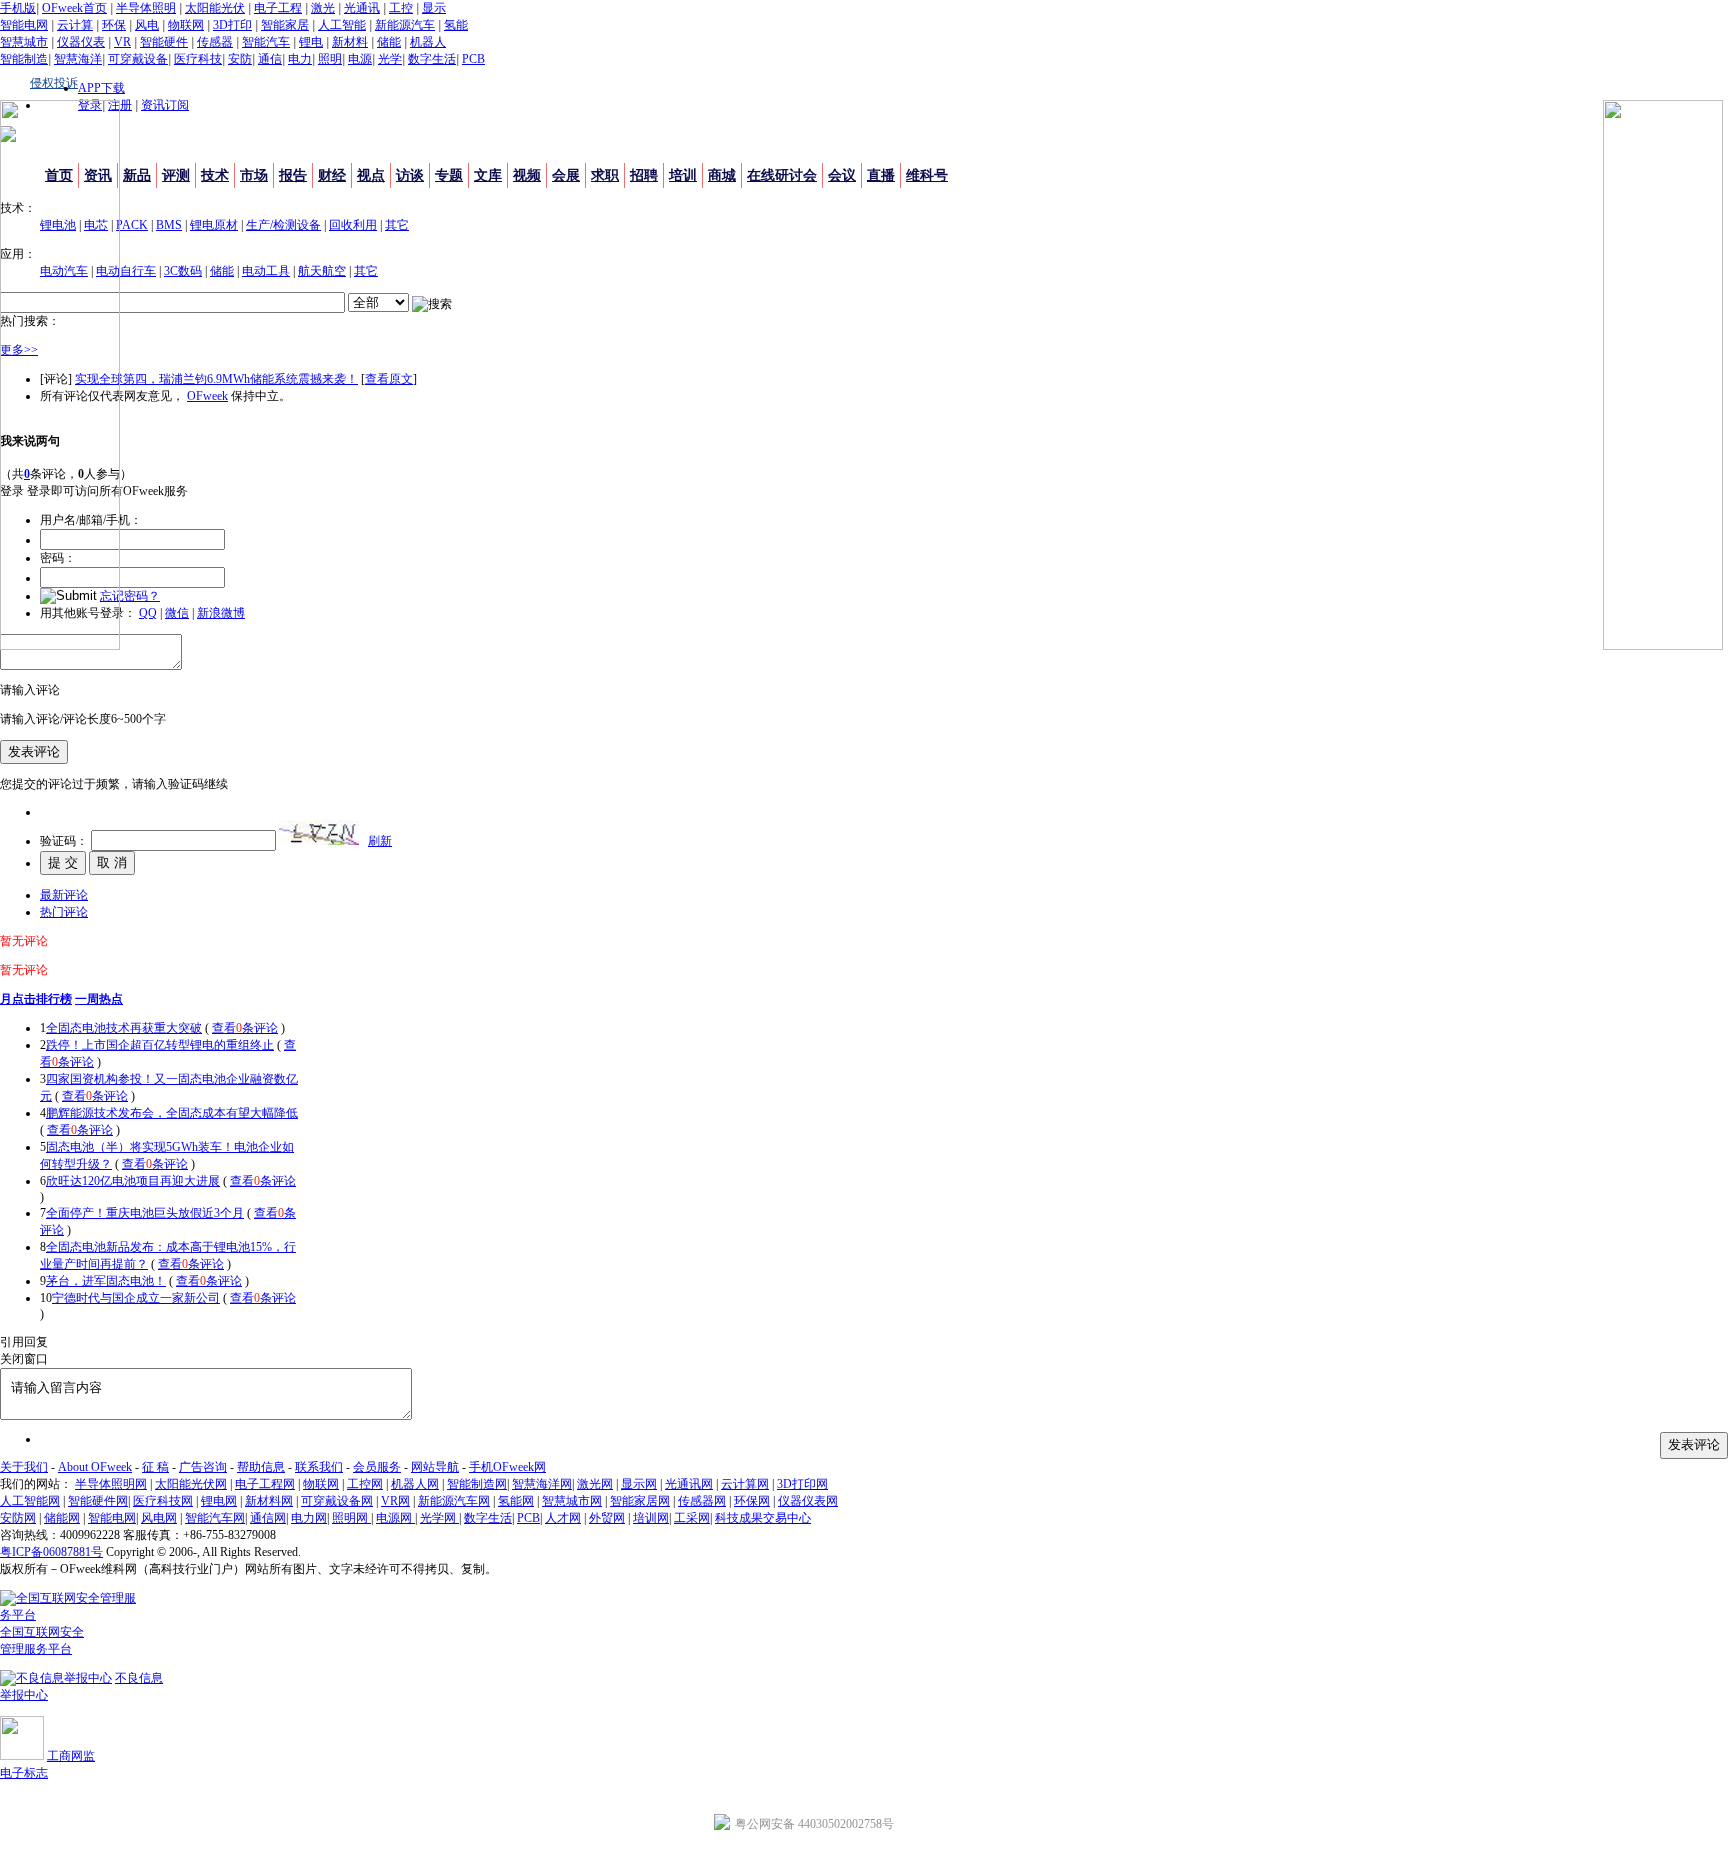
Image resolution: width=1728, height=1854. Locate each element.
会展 (566, 175)
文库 (488, 175)
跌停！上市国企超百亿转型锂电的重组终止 (160, 1045)
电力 (300, 59)
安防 (240, 59)
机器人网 (415, 1484)
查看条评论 (245, 1028)
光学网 (439, 1518)
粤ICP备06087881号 (51, 1552)
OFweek (207, 396)
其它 (397, 225)
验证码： (64, 841)
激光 (323, 8)
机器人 (428, 42)
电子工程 (278, 8)
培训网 (651, 1518)
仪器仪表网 (808, 1501)
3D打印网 (802, 1484)
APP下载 (101, 88)
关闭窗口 (24, 1359)
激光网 (595, 1484)
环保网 (752, 1501)
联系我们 (319, 1467)
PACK (132, 225)
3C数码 (183, 271)
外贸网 (607, 1518)
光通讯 (362, 8)
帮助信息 (261, 1467)
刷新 (380, 841)
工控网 (365, 1484)
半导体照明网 (111, 1484)
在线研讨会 (782, 175)
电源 (360, 59)
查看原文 (389, 379)
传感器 (215, 42)
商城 (722, 175)
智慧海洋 (78, 59)
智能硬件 (164, 42)
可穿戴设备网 (337, 1501)
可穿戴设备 (138, 59)
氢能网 (516, 1501)
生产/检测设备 (283, 225)
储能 (389, 42)
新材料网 (269, 1501)
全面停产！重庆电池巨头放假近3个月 (145, 1213)
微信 (177, 613)
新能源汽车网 (454, 1501)
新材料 (350, 42)
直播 (881, 175)
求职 (605, 175)
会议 (842, 175)
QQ (148, 613)
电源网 (395, 1518)
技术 (215, 175)
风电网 (159, 1518)
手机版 (18, 8)
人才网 (563, 1518)
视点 (371, 175)
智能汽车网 (215, 1518)
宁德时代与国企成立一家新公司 (136, 1298)
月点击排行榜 (36, 999)
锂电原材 (214, 225)
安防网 (18, 1518)
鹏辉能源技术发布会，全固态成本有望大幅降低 (172, 1113)
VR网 (395, 1501)
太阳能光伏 (215, 8)
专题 (449, 175)
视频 (527, 175)
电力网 (309, 1518)
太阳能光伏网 (191, 1484)
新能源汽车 (405, 25)
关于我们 (24, 1467)
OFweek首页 (74, 8)
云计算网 (745, 1484)
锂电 (311, 42)
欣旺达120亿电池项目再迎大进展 (133, 1181)
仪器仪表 (81, 42)
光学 (390, 59)
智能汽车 (266, 42)
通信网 (268, 1518)
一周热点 (99, 999)
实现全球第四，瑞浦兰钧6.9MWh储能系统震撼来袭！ (216, 379)
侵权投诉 (54, 83)
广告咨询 (203, 1467)
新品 (137, 175)
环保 (114, 25)
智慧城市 (24, 42)
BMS (169, 225)
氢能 (456, 25)
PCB (473, 59)
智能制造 (24, 59)
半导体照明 (146, 8)
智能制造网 (477, 1484)
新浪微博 (221, 613)
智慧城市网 (572, 1501)
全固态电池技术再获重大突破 (124, 1028)
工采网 (692, 1518)
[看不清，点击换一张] (319, 832)
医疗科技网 (163, 1501)
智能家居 (285, 25)
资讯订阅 (165, 105)
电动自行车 (126, 271)
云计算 (75, 25)
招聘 (644, 175)
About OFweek (95, 1467)
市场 (254, 175)
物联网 (186, 25)
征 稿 (155, 1467)
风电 (147, 25)
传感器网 (702, 1501)
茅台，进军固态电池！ (106, 1281)
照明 (330, 59)
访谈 (410, 175)
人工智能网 (30, 1501)
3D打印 (232, 25)
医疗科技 (198, 59)
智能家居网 (640, 1501)
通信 (270, 59)
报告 (293, 175)
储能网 (62, 1518)
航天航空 (322, 271)
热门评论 (64, 912)
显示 (434, 8)
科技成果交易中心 (763, 1518)
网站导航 (435, 1467)
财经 (332, 175)
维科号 (927, 175)
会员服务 (377, 1467)
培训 (683, 175)
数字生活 (432, 59)
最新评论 (64, 895)
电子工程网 (265, 1484)
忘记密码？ (130, 596)
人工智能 (342, 25)
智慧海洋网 (542, 1484)
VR (122, 42)
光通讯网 (689, 1484)
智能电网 (24, 25)
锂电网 (219, 1501)
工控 (401, 8)
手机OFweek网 (507, 1467)
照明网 (351, 1518)
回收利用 (353, 225)
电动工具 (266, 271)
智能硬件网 (98, 1501)
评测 (176, 175)
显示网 (639, 1484)
